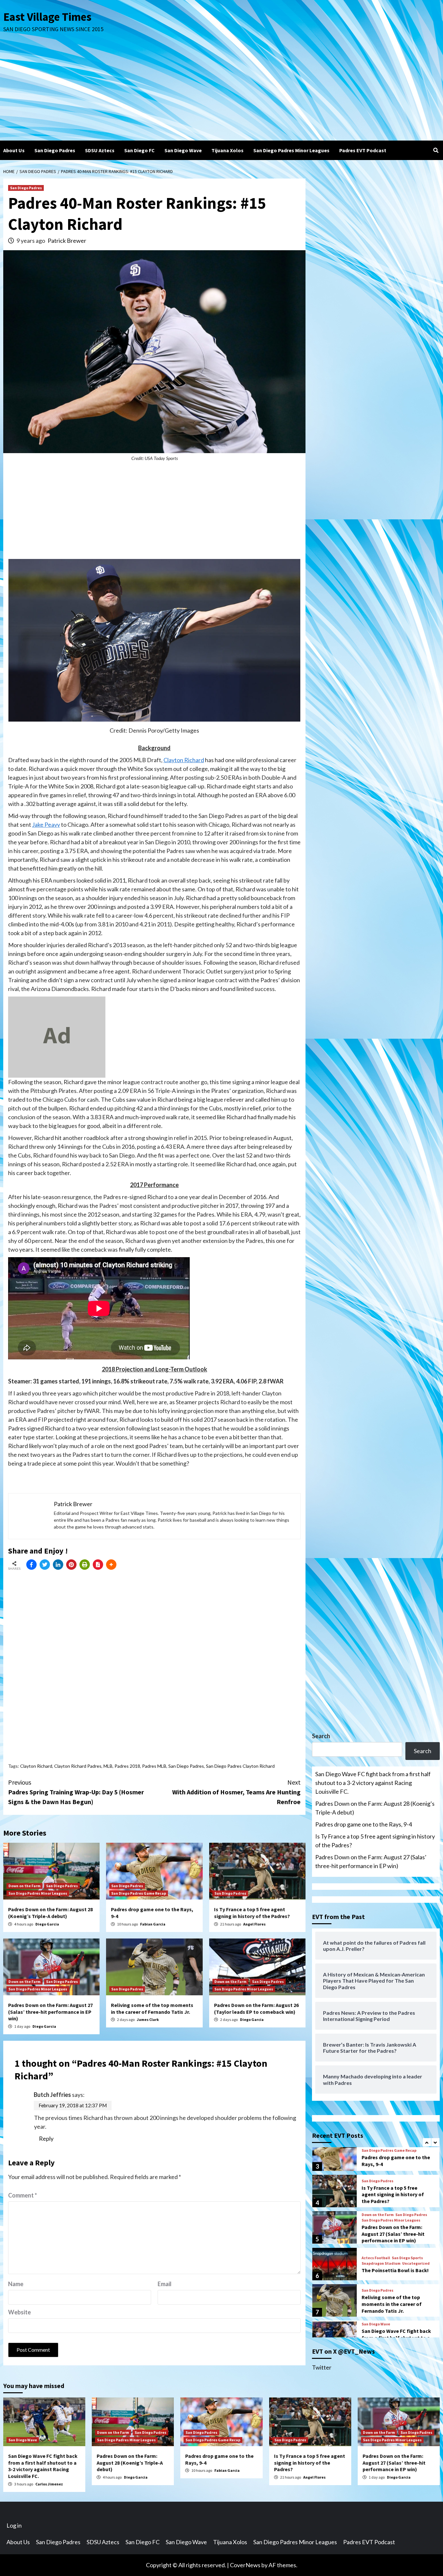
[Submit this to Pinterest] (71, 1565)
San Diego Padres (55, 150)
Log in (14, 2525)
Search (321, 1736)
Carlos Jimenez (49, 2484)
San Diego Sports (407, 2220)
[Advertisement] (221, 92)
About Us (14, 150)
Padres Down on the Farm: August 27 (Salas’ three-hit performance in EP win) (50, 2012)
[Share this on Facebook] (31, 1565)
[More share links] (111, 1565)
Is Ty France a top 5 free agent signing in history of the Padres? (252, 1913)
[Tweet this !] (45, 1565)
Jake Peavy (46, 824)
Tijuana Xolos (227, 150)
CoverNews (245, 2565)
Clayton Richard (184, 760)
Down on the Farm (24, 1886)
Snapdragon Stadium (381, 2225)
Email (165, 2284)
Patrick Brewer (67, 241)
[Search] (436, 150)
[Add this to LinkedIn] (58, 1565)
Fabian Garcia (153, 1924)
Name (16, 2284)
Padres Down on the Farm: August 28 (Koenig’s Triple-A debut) (50, 1913)
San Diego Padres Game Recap (139, 1893)
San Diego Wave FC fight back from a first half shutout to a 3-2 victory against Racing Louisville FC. (373, 1783)
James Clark (148, 2019)
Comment (23, 2195)
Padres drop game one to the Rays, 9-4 (364, 1824)
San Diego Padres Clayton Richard (240, 1766)
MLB (108, 1766)
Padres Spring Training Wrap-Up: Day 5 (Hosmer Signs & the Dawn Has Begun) (76, 1792)
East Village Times (47, 17)
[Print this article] (85, 1565)
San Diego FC (139, 150)
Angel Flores (254, 1924)
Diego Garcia (47, 1924)
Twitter (322, 2367)
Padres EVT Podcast (363, 150)
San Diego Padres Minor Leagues (291, 150)
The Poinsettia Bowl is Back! (395, 2232)
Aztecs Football (376, 2220)
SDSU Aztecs (100, 150)
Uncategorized (416, 2225)
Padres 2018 (127, 1766)
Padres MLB (154, 1766)
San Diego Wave (183, 150)
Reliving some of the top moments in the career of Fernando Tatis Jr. (152, 2008)
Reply (46, 2138)
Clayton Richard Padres (78, 1766)
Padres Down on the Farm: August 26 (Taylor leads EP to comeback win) (256, 2008)
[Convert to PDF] (98, 1565)
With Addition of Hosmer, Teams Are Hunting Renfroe (236, 1792)
